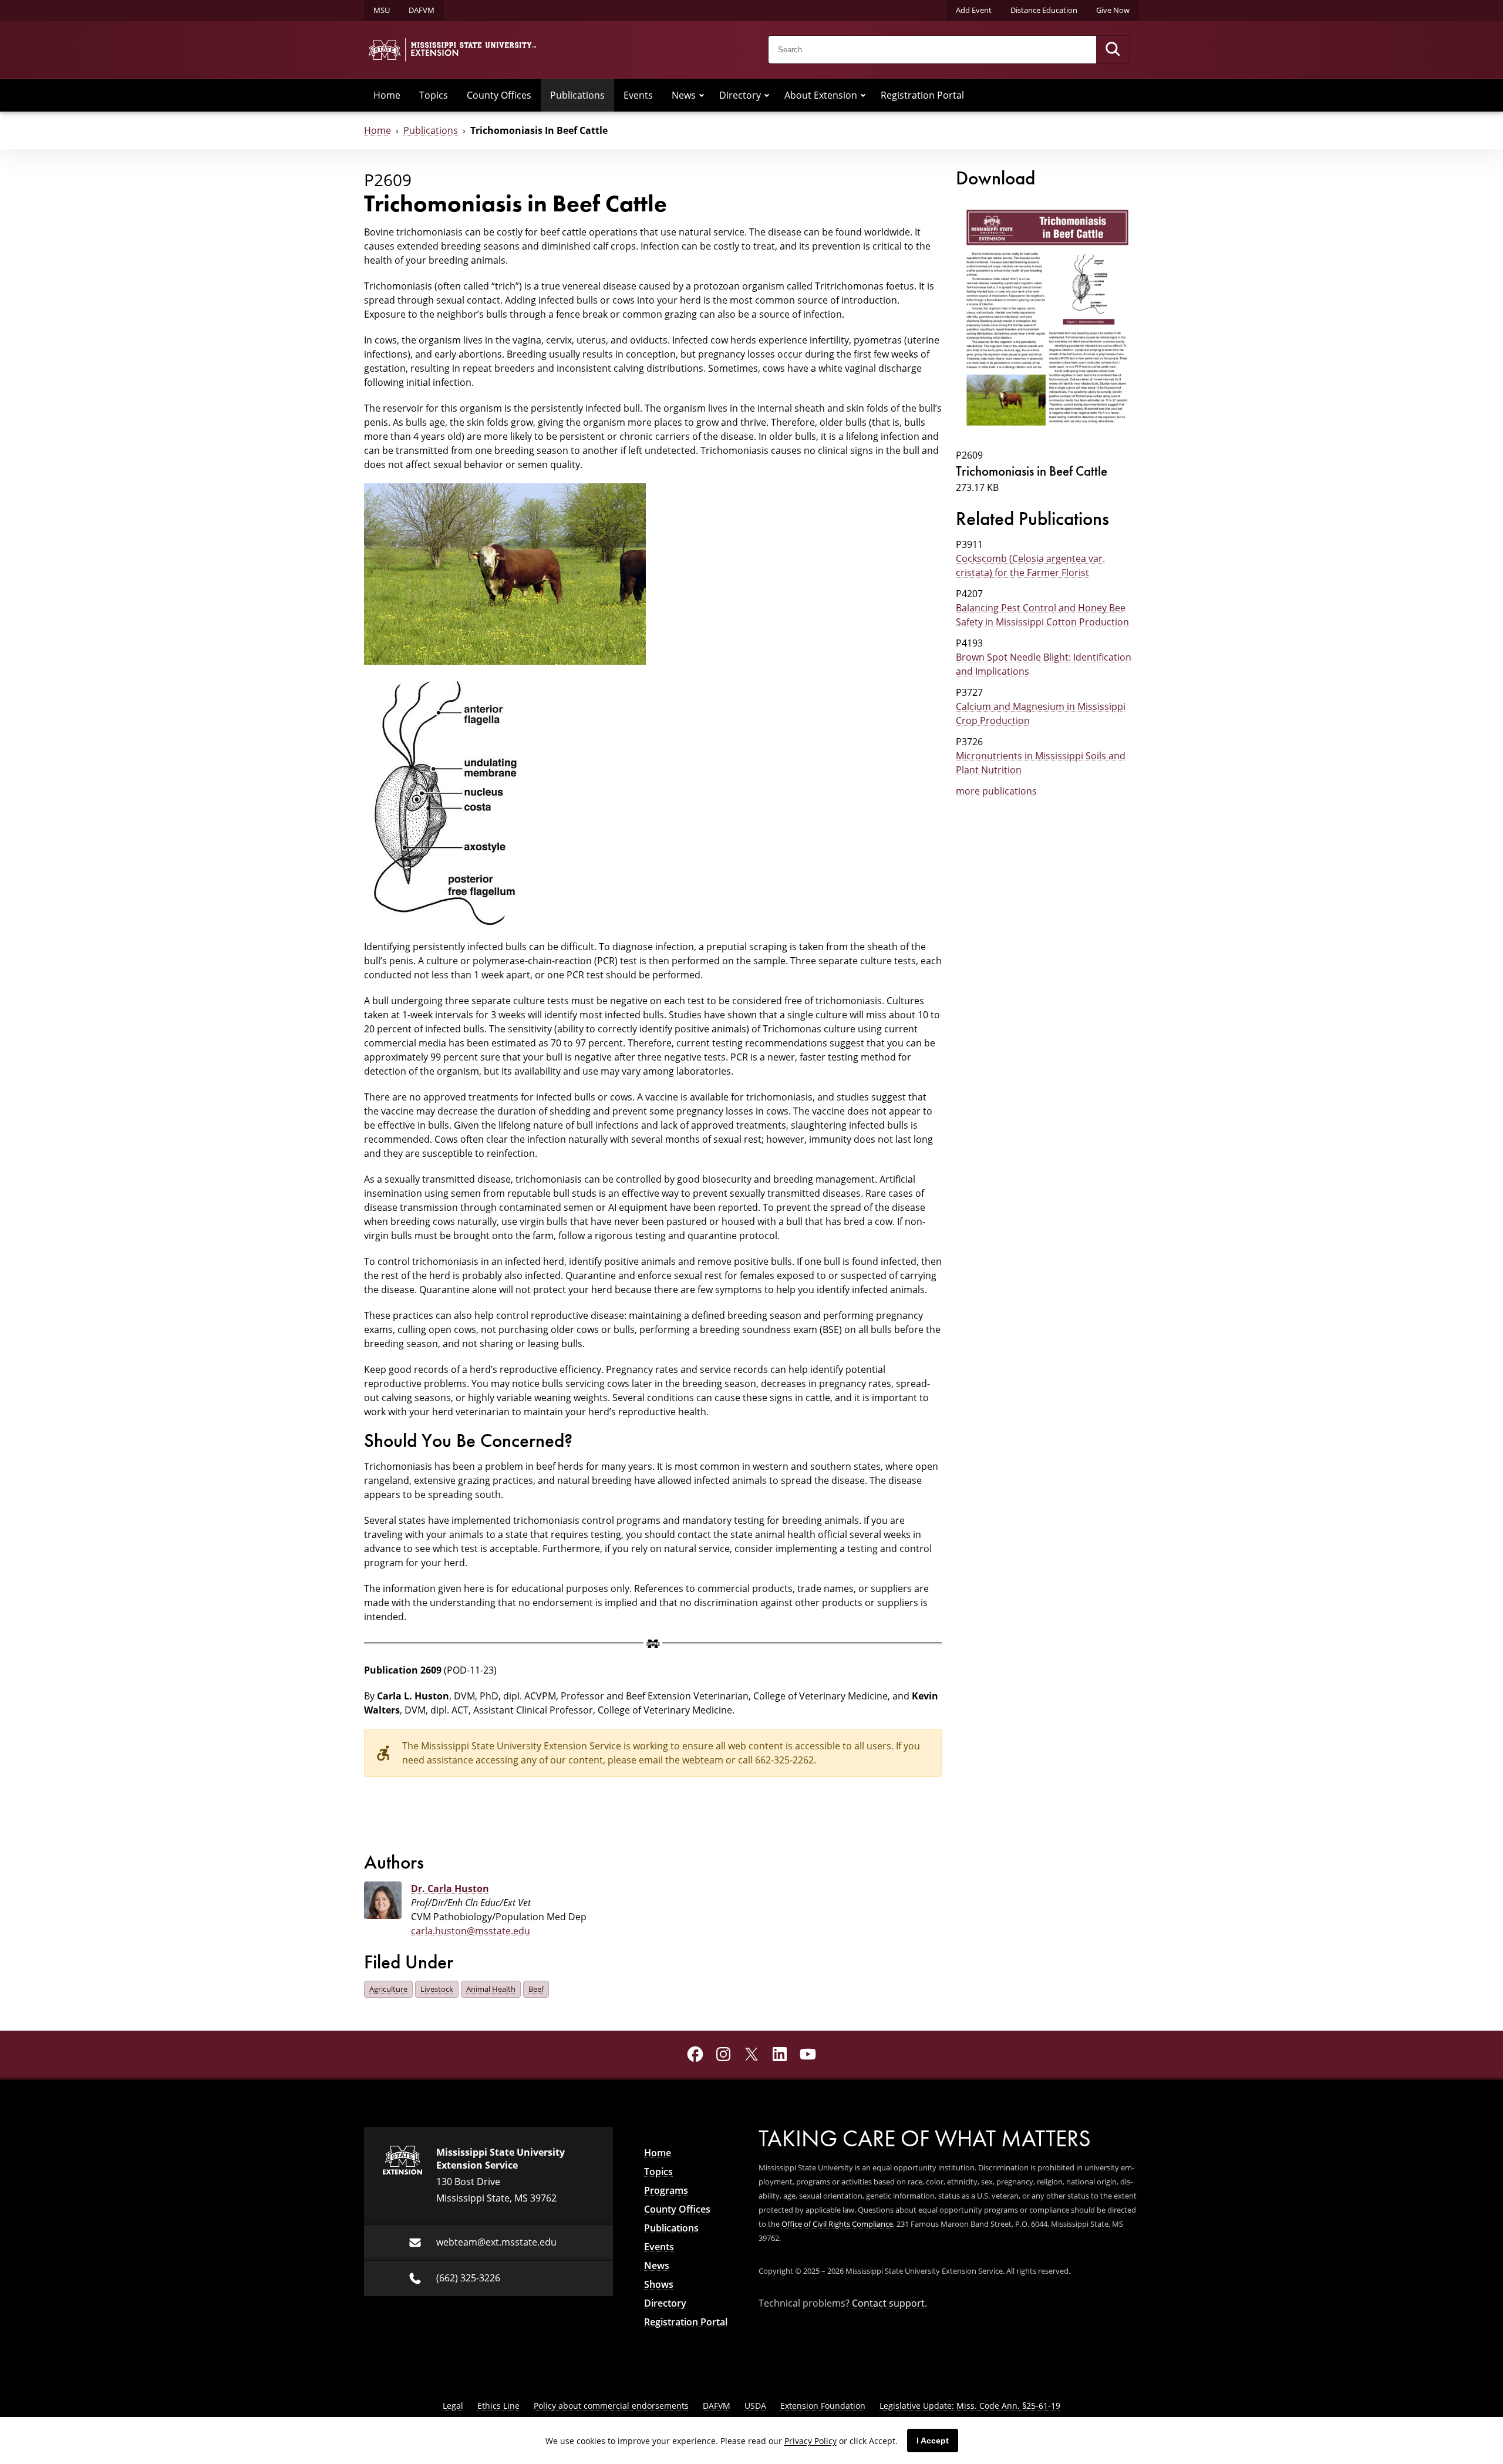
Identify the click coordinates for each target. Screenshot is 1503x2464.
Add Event (974, 10)
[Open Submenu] (702, 95)
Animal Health (491, 1989)
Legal (453, 2406)
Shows (659, 2284)
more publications (996, 791)
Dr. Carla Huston (450, 1889)
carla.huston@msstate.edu (471, 1931)
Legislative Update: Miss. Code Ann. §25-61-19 (970, 2406)
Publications (577, 95)
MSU (382, 10)
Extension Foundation (823, 2406)
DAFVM (422, 10)
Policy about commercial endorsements (611, 2406)
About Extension (821, 95)
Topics (434, 95)
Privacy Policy (811, 2441)
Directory (740, 95)
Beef (536, 1989)
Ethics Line (498, 2406)
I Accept (933, 2441)
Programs (666, 2190)
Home (387, 95)
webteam (703, 1760)
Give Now (1113, 10)
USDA (755, 2406)
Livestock (437, 1989)
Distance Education (1044, 10)
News (684, 95)
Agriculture (388, 1989)
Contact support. (889, 2303)
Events (638, 95)
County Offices (499, 95)
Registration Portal (922, 95)
